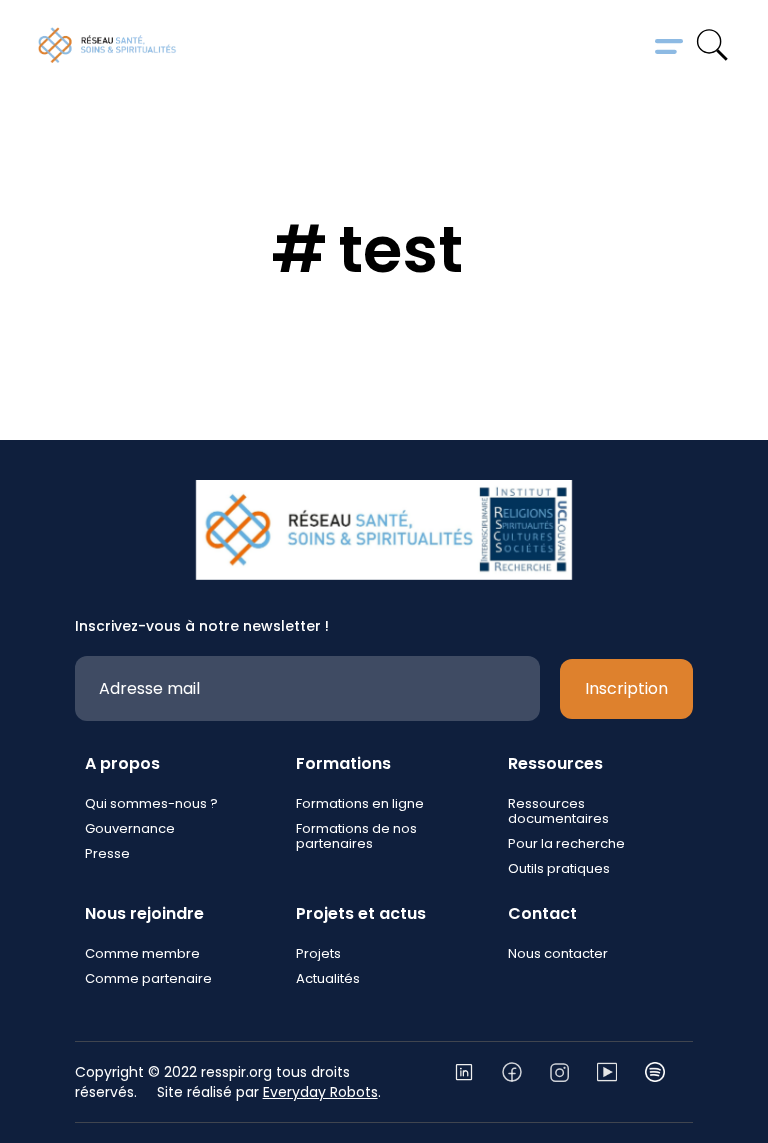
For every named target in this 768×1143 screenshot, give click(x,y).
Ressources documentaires (558, 811)
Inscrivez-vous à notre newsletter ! (202, 626)
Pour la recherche (566, 843)
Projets (318, 953)
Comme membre (142, 953)
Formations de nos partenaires (356, 836)
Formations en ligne (360, 803)
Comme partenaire (148, 978)
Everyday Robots (320, 1092)
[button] (669, 45)
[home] (107, 45)
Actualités (328, 978)
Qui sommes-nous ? (151, 803)
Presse (107, 853)
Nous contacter (558, 953)
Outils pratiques (559, 868)
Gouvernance (130, 828)
